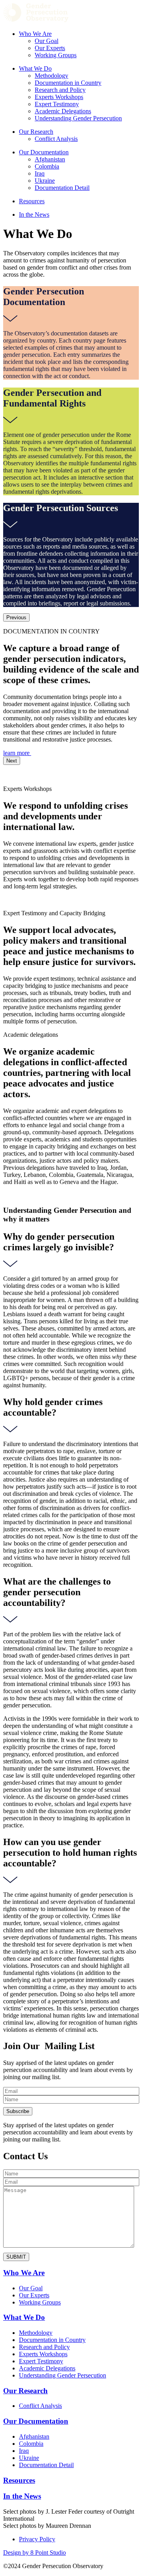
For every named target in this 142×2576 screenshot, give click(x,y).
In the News (34, 215)
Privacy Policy (37, 2539)
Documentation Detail (62, 188)
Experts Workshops (59, 97)
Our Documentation (44, 152)
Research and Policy (60, 90)
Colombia (47, 166)
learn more (17, 753)
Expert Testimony (57, 104)
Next (12, 761)
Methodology (51, 76)
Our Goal (47, 41)
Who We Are (35, 34)
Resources (32, 201)
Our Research (36, 132)
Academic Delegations (63, 111)
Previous (16, 617)
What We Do (35, 68)
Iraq (40, 173)
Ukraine (45, 181)
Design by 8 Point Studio (35, 2553)
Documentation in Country (68, 83)
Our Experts (50, 48)
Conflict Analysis (56, 139)
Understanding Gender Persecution (78, 118)
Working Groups (56, 55)
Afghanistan (50, 159)
